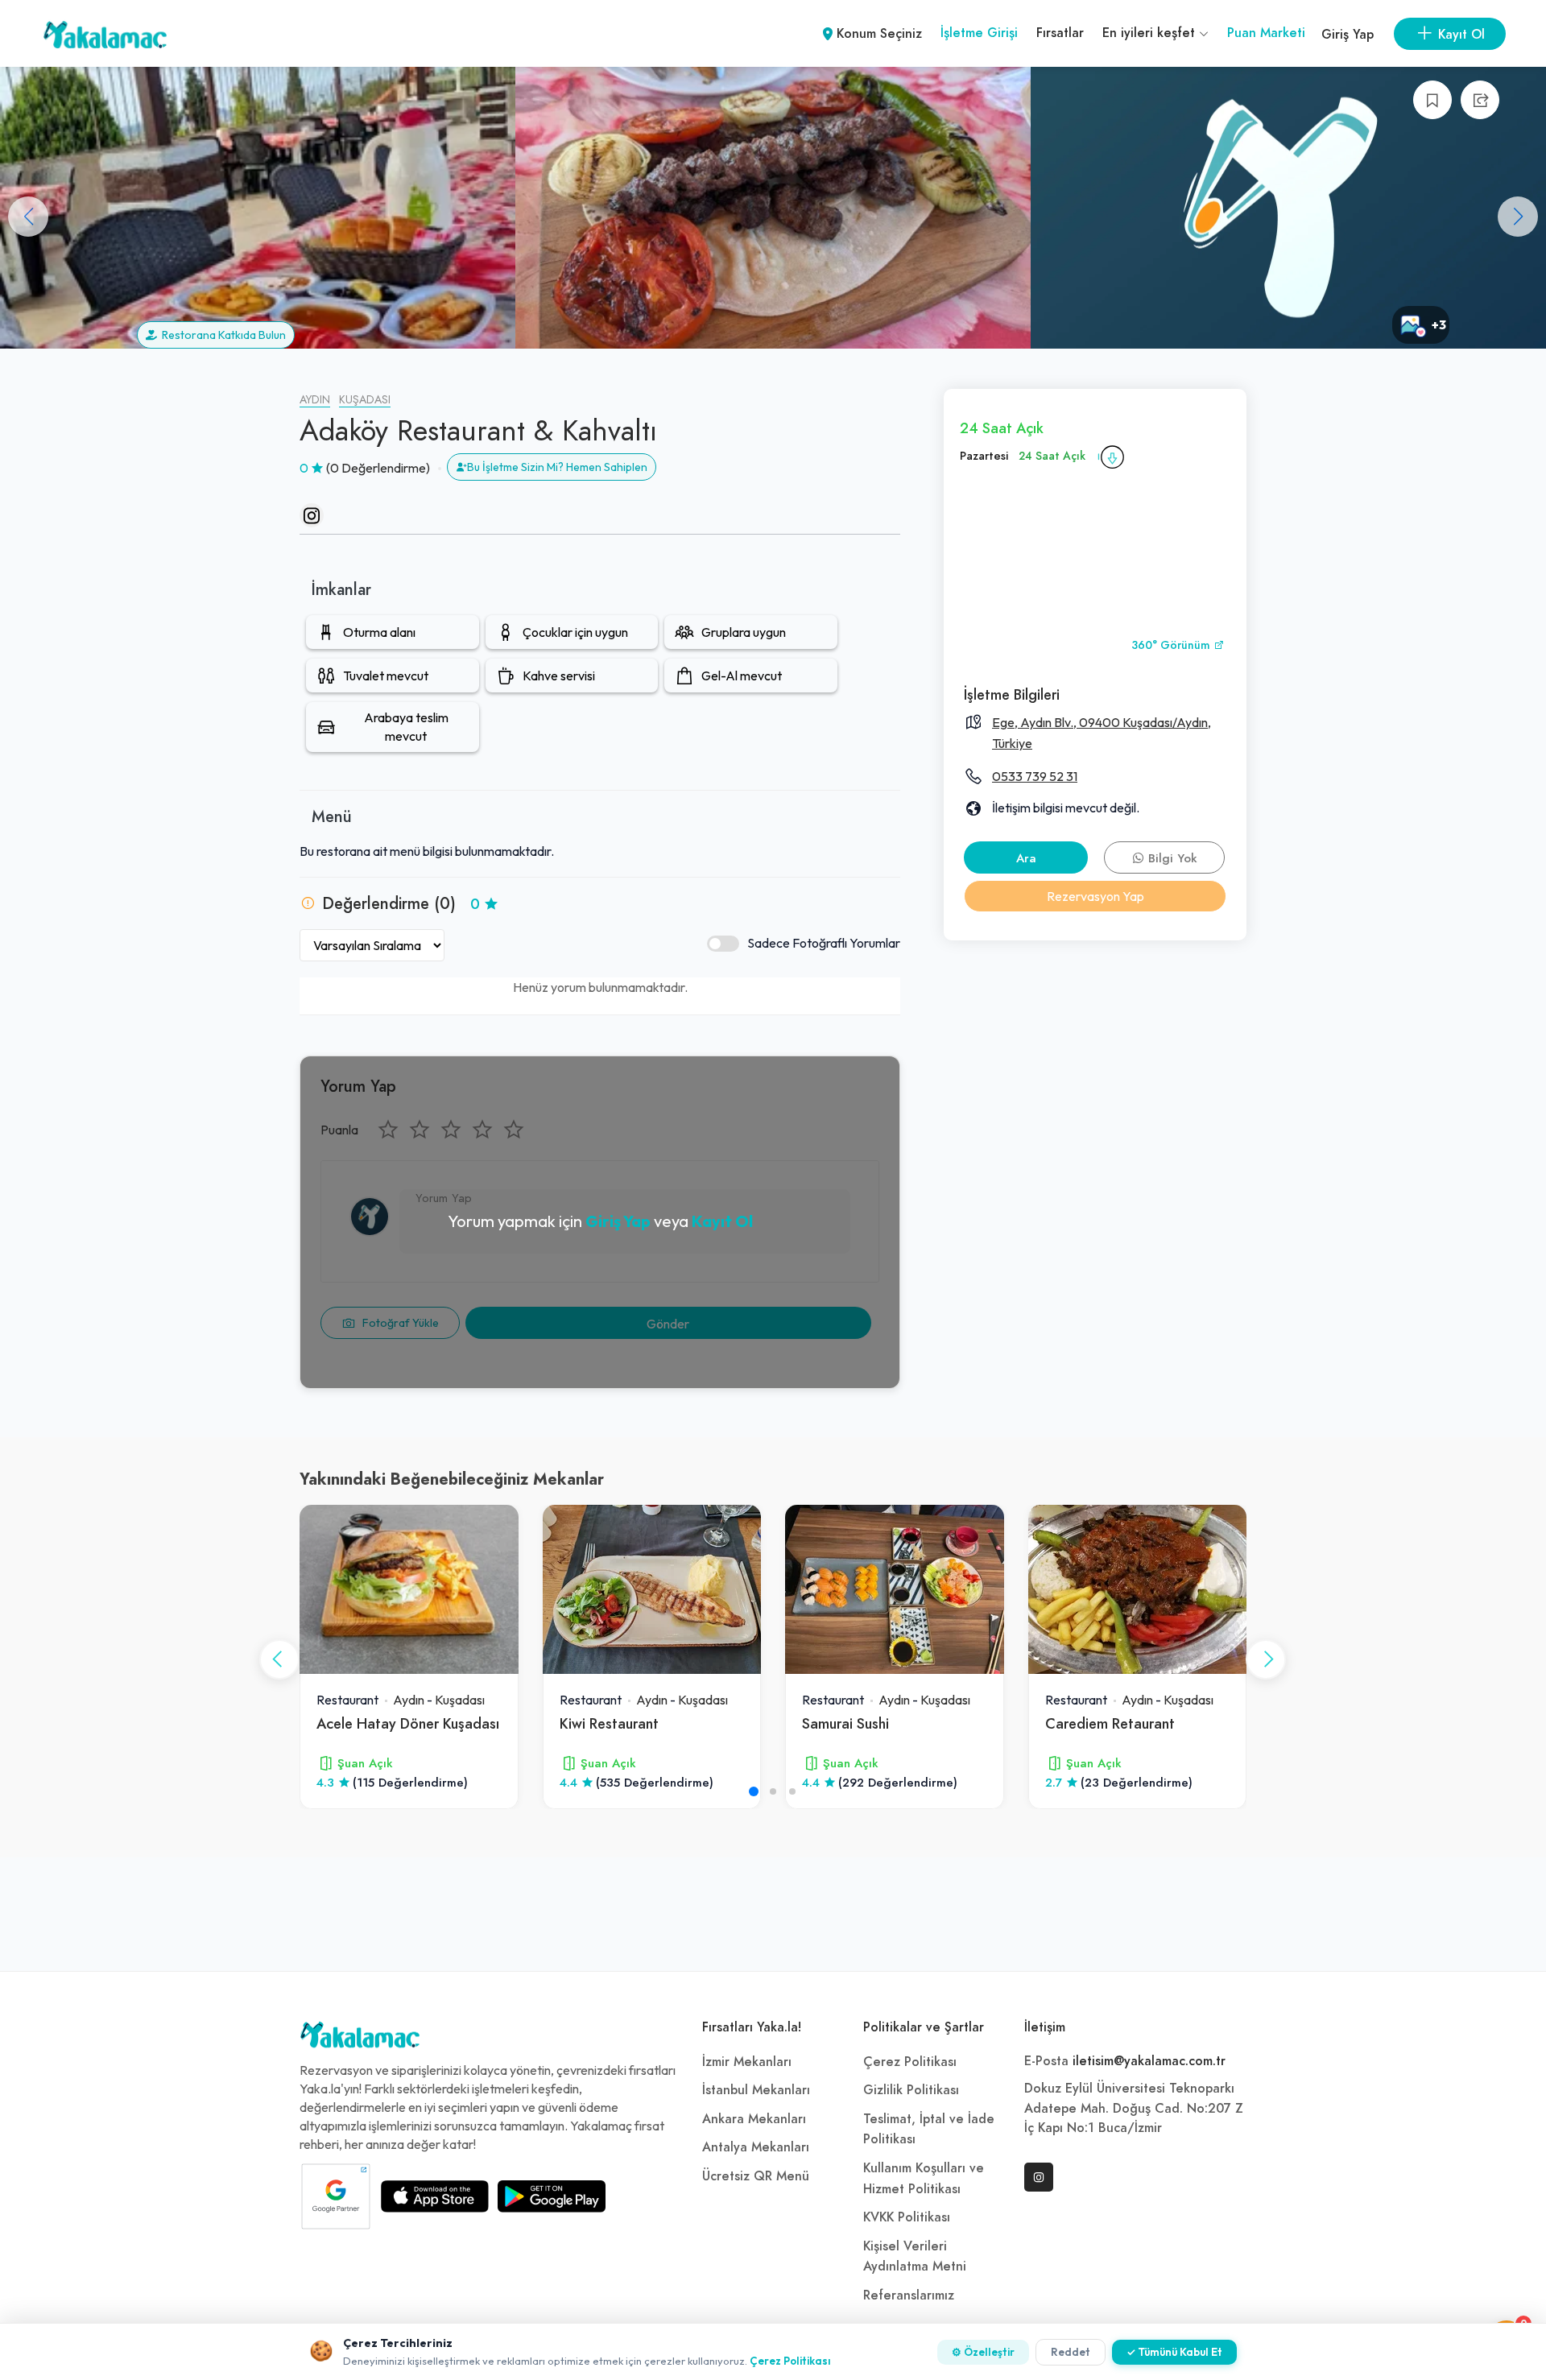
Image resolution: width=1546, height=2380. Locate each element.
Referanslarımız (909, 2295)
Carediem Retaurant (1110, 1723)
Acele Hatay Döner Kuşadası (408, 1723)
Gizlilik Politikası (911, 2090)
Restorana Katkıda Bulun (221, 335)
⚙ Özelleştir (983, 2352)
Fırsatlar (1060, 33)
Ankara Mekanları (754, 2119)
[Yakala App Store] (435, 2196)
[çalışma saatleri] (1112, 457)
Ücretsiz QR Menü (756, 2176)
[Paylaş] (1480, 100)
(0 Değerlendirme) (378, 468)
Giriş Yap (1348, 35)
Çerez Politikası (910, 2062)
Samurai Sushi (845, 1723)
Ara (1026, 858)
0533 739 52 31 (1035, 776)
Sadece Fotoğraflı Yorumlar (824, 943)
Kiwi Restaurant (609, 1723)
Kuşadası (365, 400)
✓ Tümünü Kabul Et (1174, 2352)
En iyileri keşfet (1151, 33)
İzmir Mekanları (747, 2062)
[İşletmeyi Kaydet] (1432, 100)
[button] (1518, 217)
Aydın (315, 400)
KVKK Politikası (907, 2217)
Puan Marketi (1266, 33)
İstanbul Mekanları (756, 2090)
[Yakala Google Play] (552, 2196)
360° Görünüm (1172, 645)
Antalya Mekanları (756, 2147)
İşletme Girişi (979, 33)
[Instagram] (312, 515)
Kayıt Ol (722, 1221)
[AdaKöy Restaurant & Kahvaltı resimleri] (258, 208)
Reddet (1071, 2352)
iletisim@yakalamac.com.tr (1149, 2061)
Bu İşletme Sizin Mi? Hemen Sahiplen (557, 467)
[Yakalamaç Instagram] (1039, 2177)
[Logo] (360, 2039)
